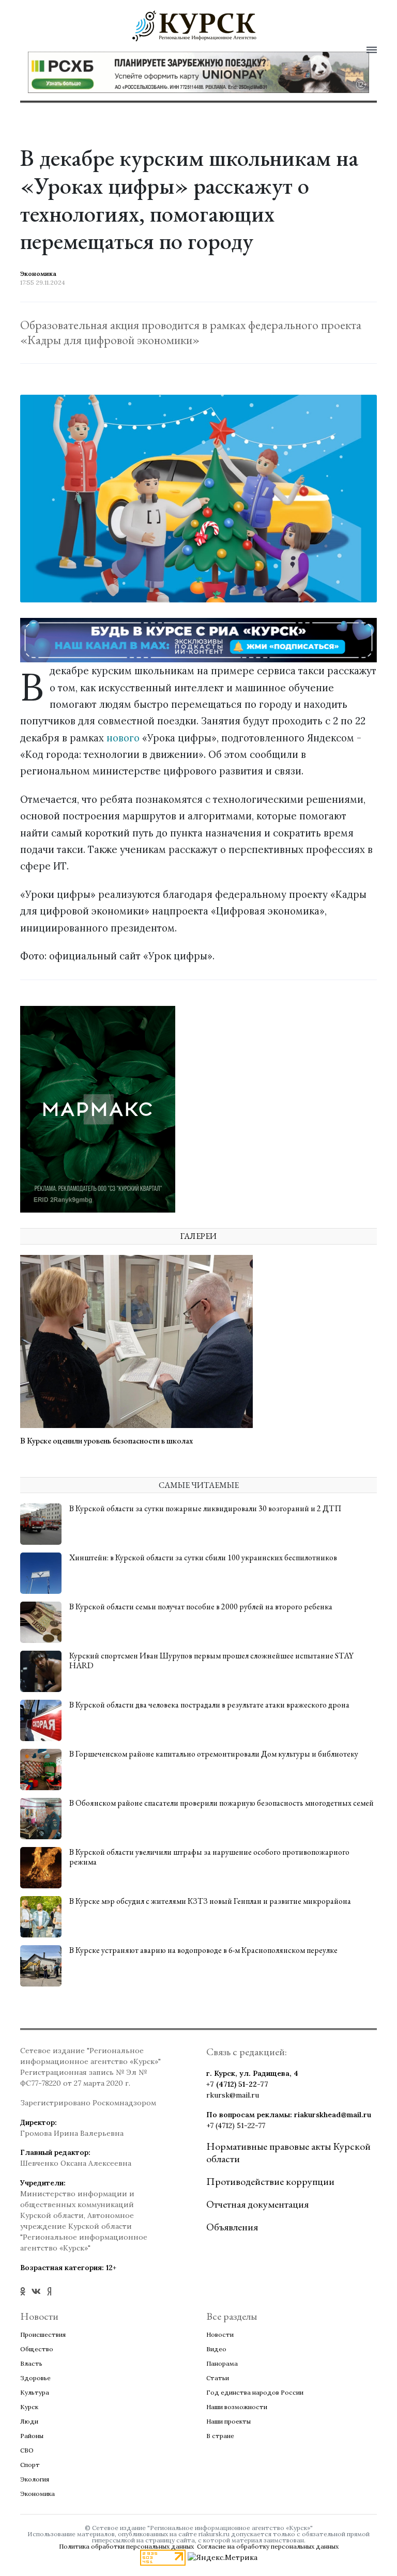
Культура (35, 2392)
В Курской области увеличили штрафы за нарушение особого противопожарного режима (209, 1857)
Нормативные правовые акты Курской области (288, 2152)
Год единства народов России (255, 2392)
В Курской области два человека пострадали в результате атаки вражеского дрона (209, 1705)
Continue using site (187, 55)
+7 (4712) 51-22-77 (237, 2084)
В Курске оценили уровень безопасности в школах (106, 1441)
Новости (220, 2334)
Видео (216, 2349)
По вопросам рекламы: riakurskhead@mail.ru (289, 2115)
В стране (220, 2436)
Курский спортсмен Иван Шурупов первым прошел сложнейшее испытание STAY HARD (211, 1661)
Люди (29, 2421)
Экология (35, 2479)
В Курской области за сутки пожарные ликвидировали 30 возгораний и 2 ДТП (205, 1508)
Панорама (222, 2363)
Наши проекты (228, 2421)
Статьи (218, 2378)
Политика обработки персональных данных (126, 2546)
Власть (31, 2363)
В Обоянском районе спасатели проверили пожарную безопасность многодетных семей (222, 1803)
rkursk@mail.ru (233, 2095)
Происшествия (43, 2334)
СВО (27, 2450)
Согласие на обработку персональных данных (268, 2546)
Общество (37, 2349)
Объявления (232, 2227)
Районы (32, 2436)
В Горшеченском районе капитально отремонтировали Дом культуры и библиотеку (214, 1754)
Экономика (37, 2494)
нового (123, 738)
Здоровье (35, 2378)
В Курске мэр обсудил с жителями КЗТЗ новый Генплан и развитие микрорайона (210, 1901)
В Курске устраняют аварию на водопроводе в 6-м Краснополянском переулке (203, 1950)
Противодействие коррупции (270, 2181)
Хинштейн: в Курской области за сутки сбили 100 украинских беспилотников (203, 1557)
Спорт (30, 2465)
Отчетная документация (257, 2204)
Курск (29, 2407)
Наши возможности (237, 2407)
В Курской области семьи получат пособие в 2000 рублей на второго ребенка (201, 1607)
